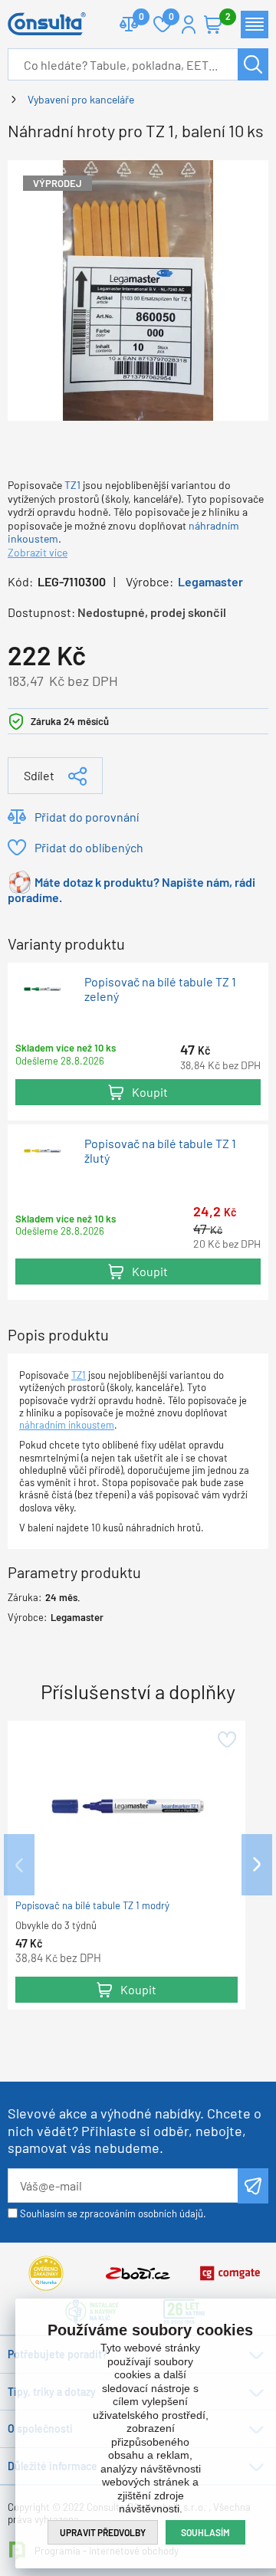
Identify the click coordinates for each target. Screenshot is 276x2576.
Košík (213, 25)
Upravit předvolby (103, 2532)
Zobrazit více (38, 552)
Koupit (150, 1092)
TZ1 (72, 485)
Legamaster (210, 581)
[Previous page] (19, 1865)
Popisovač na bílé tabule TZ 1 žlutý (160, 1151)
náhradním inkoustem (67, 1425)
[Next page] (257, 1865)
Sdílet (39, 775)
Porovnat (129, 25)
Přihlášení (189, 25)
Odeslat (253, 2186)
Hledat (253, 64)
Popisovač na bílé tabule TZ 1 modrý (92, 1905)
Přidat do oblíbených (89, 847)
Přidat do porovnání (87, 817)
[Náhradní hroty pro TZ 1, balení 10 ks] (138, 289)
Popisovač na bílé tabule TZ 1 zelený (160, 989)
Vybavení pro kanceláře (81, 99)
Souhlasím (205, 2532)
